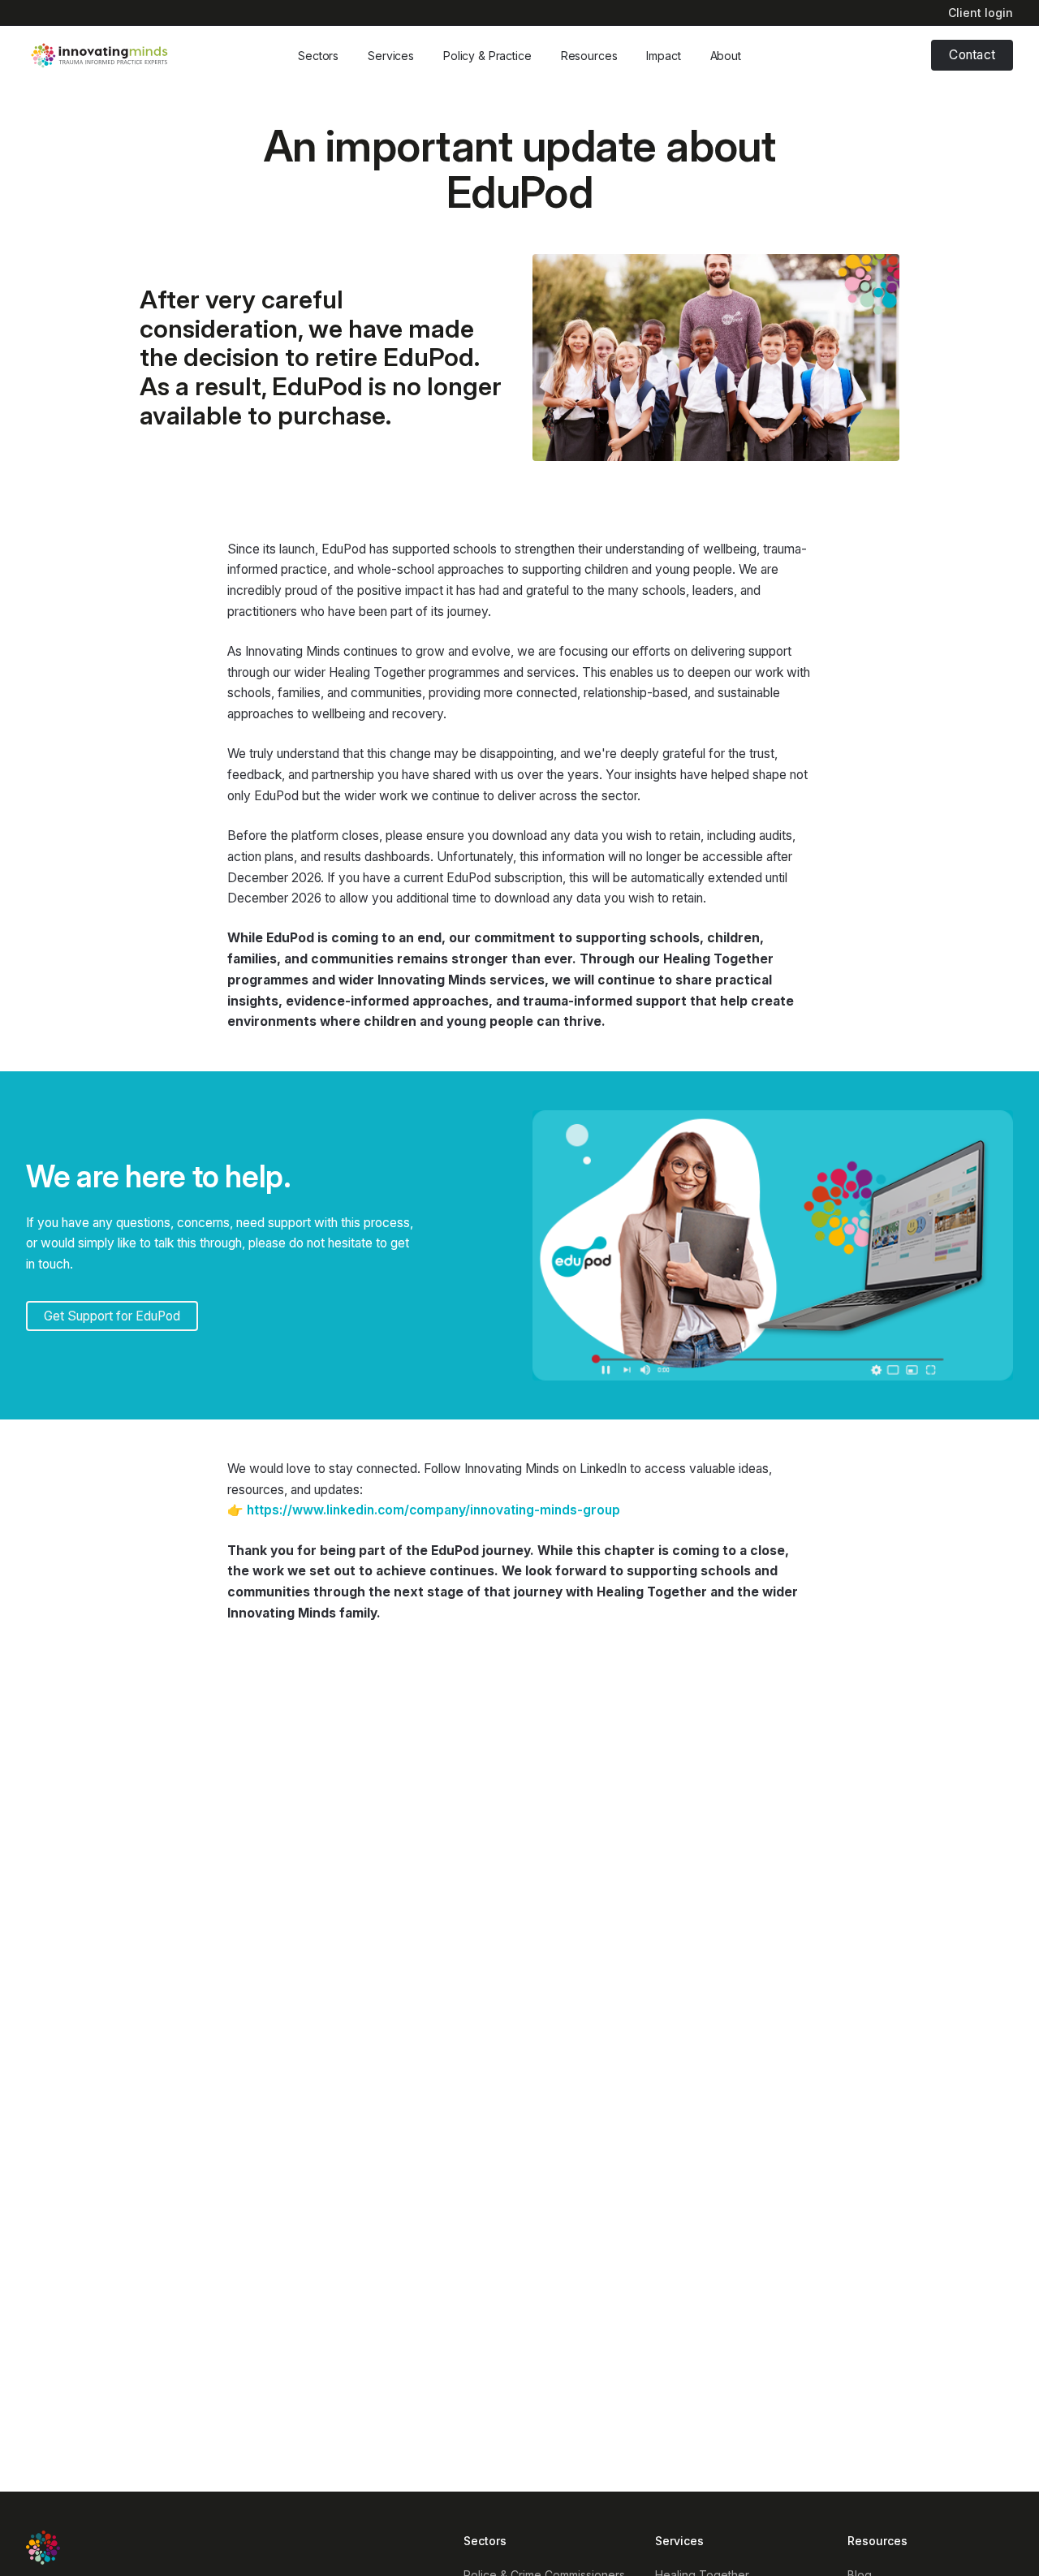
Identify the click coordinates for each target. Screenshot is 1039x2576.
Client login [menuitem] (981, 13)
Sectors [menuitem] (485, 2541)
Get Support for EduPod (112, 1316)
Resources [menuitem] (877, 2541)
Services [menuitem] (679, 2541)
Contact (972, 55)
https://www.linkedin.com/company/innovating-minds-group (433, 1510)
